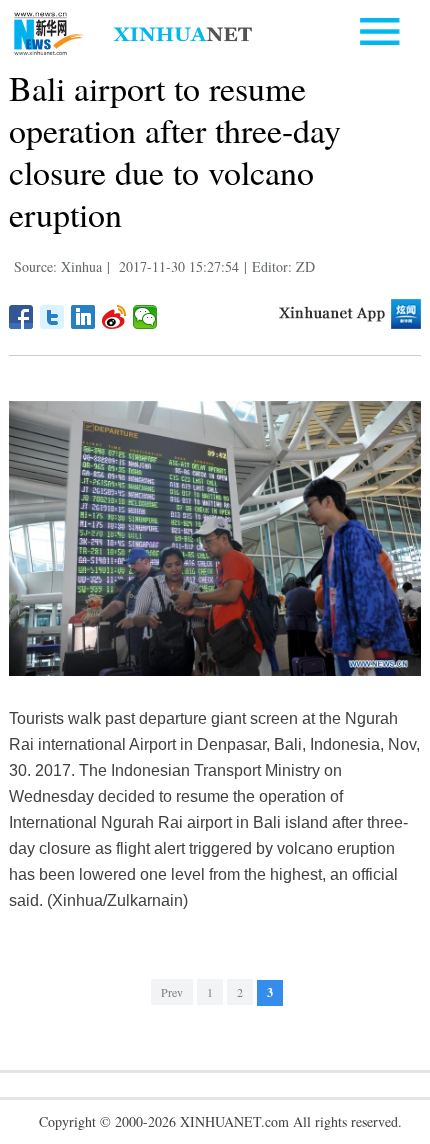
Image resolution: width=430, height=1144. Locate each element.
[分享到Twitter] (52, 317)
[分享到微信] (145, 317)
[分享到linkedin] (83, 317)
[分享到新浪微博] (114, 317)
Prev (172, 992)
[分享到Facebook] (21, 317)
